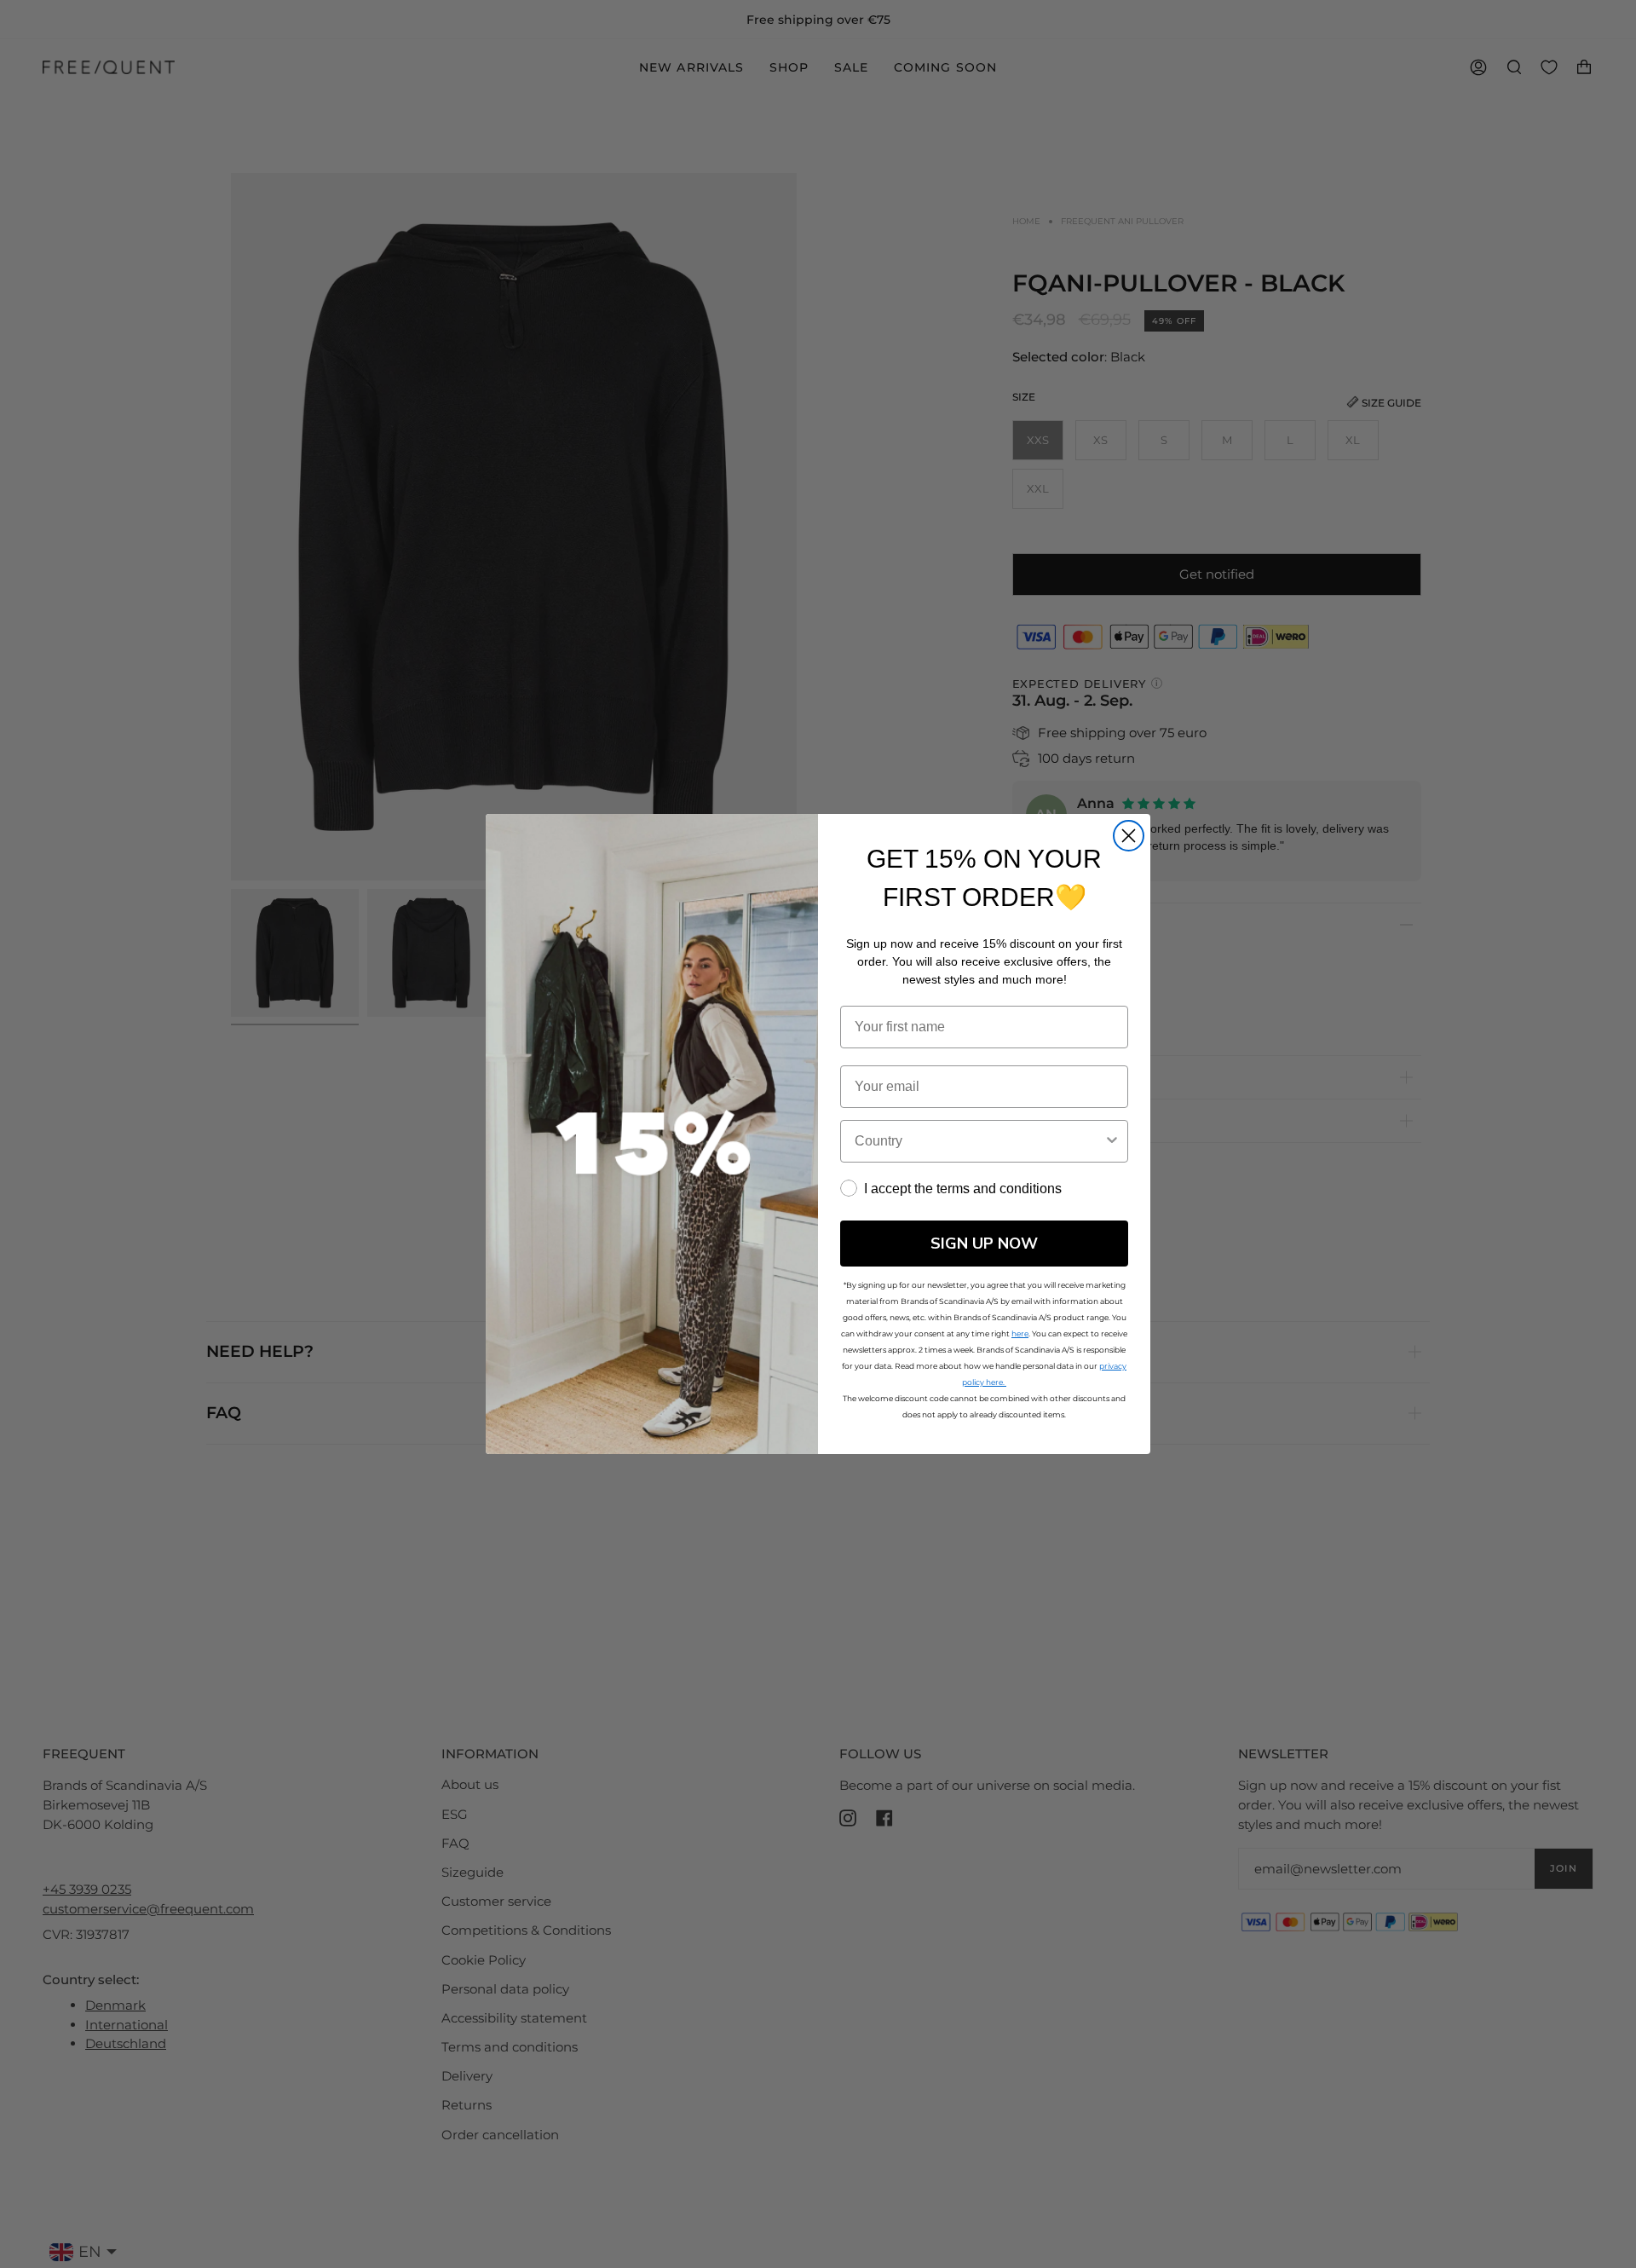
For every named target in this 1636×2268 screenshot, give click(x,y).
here (1020, 1333)
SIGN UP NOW (984, 1244)
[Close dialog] (1129, 836)
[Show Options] (1112, 1141)
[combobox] (979, 1141)
